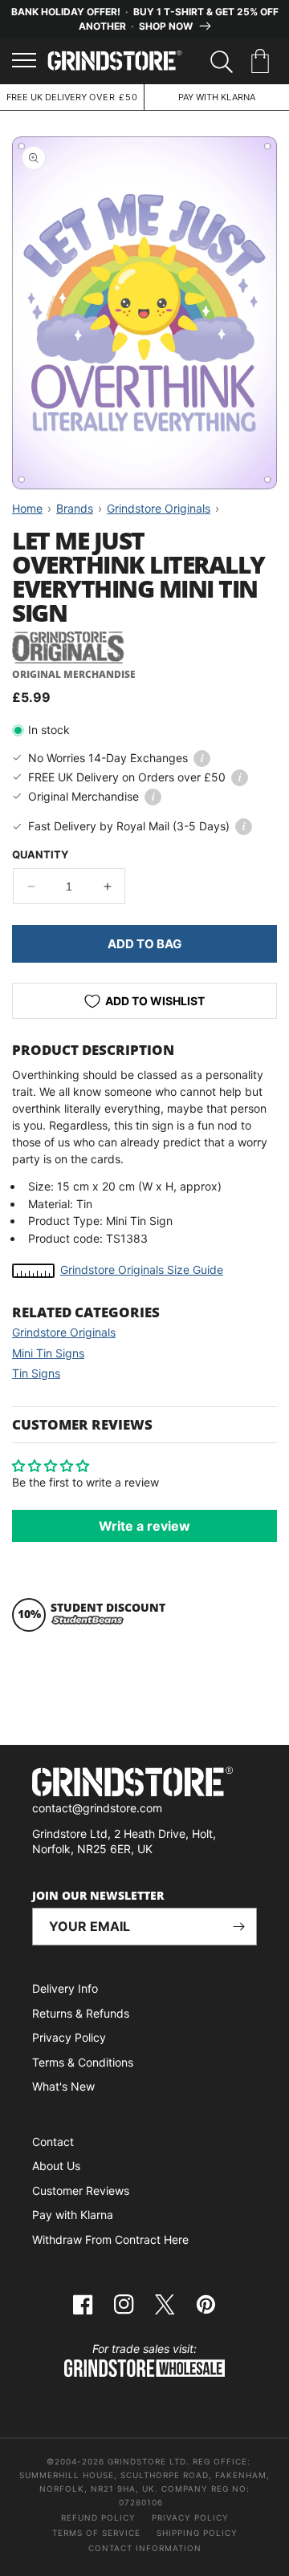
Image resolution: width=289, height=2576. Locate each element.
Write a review (144, 1526)
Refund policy (98, 2517)
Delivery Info (65, 1988)
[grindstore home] (144, 1784)
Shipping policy (197, 2533)
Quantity (40, 854)
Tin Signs (36, 1373)
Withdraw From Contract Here (110, 2239)
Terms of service (96, 2533)
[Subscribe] (238, 1927)
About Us (56, 2166)
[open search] (222, 62)
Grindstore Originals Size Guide (142, 1270)
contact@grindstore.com (97, 1808)
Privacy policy (190, 2517)
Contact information (145, 2548)
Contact (53, 2142)
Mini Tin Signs (48, 1353)
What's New (63, 2086)
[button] (263, 62)
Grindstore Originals (64, 1332)
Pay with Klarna (73, 2215)
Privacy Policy (69, 2037)
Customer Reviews (81, 2191)
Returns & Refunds (81, 2013)
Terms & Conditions (83, 2062)
